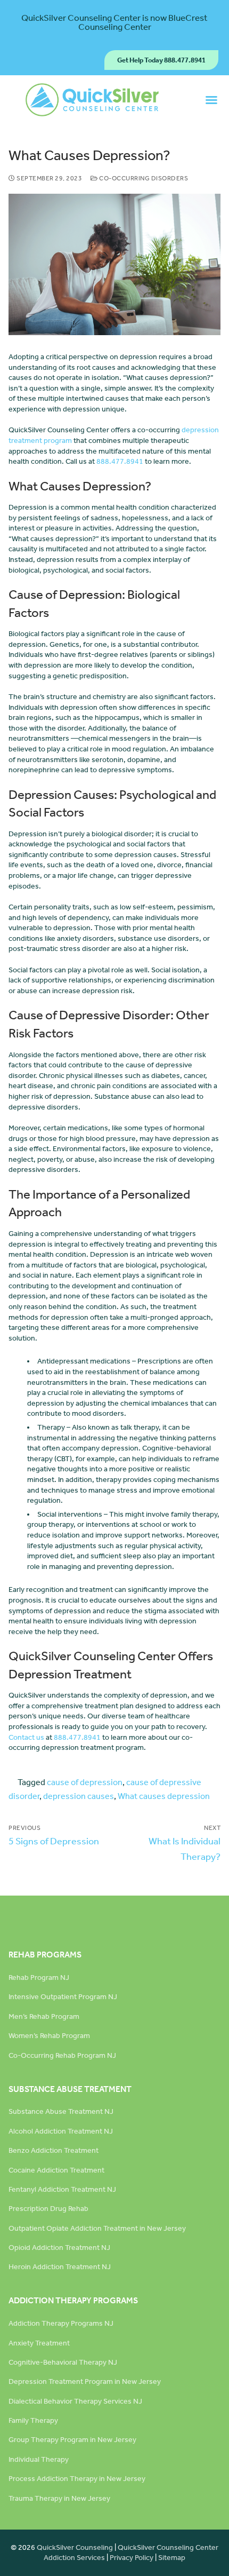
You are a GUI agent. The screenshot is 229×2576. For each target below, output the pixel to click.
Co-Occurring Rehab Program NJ (62, 2055)
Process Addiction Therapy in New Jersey (77, 2479)
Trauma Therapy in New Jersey (59, 2498)
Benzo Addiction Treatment (54, 2150)
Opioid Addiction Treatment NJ (59, 2248)
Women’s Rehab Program (49, 2036)
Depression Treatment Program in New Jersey (85, 2381)
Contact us (26, 1737)
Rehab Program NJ (39, 1977)
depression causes (79, 1796)
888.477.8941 (120, 461)
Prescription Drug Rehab (48, 2209)
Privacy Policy (132, 2558)
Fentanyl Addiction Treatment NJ (62, 2189)
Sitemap (172, 2558)
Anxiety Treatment (39, 2343)
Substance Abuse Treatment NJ (61, 2111)
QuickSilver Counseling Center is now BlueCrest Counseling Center (114, 22)
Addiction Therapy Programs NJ (61, 2323)
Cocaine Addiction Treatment (56, 2170)
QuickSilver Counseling (75, 2547)
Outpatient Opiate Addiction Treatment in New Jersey (97, 2228)
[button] (211, 100)
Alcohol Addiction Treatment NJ (61, 2131)
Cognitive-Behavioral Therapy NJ (63, 2362)
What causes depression (164, 1796)
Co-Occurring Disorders (143, 178)
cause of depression (85, 1782)
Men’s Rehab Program (44, 2016)
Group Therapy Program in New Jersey (72, 2440)
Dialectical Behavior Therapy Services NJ (75, 2401)
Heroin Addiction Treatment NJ (60, 2267)
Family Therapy (33, 2420)
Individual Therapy (39, 2459)
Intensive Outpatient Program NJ (63, 1997)
